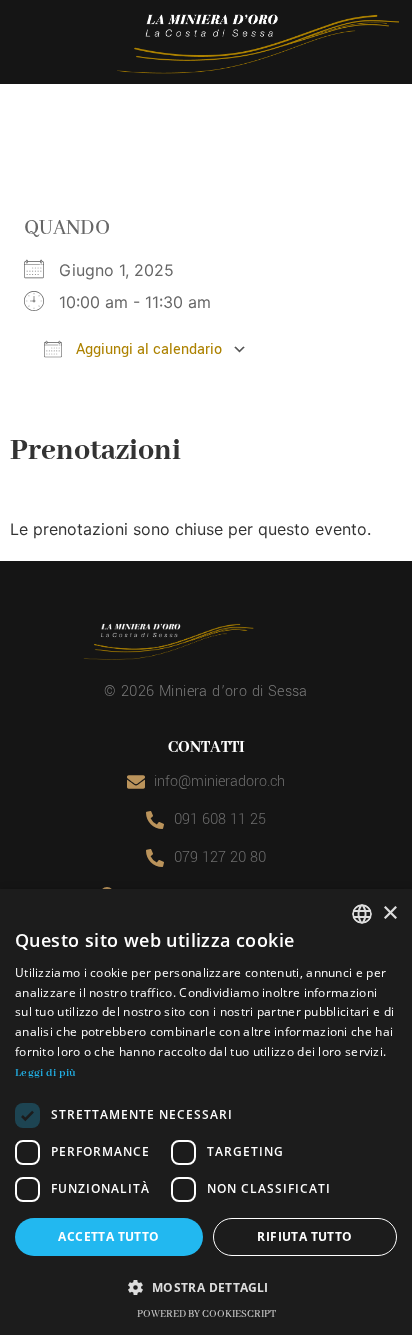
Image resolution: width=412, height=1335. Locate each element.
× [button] (389, 913)
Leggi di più (46, 1073)
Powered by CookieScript (206, 1314)
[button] (206, 1287)
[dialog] (206, 1112)
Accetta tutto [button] (108, 1236)
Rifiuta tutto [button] (304, 1236)
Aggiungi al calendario (147, 349)
